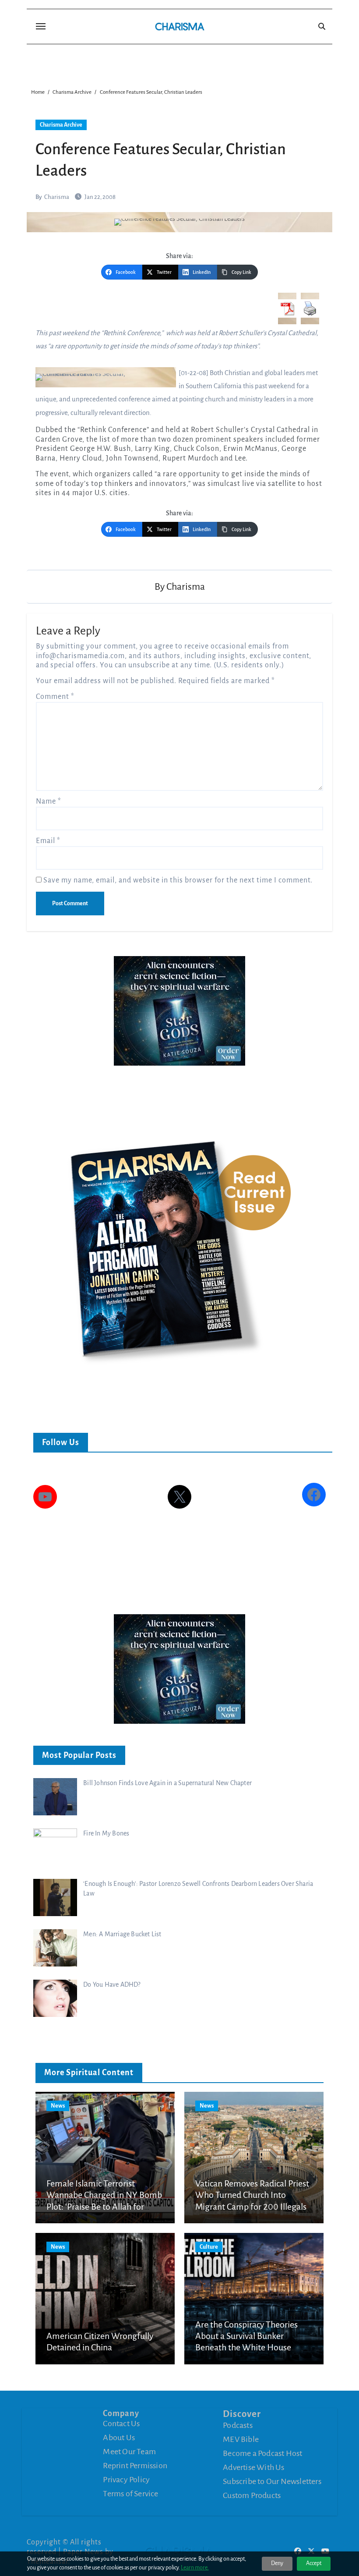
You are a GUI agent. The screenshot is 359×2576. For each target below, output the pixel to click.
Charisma (57, 197)
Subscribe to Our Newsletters (272, 2481)
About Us (119, 2438)
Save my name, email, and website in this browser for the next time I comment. (178, 880)
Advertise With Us (253, 2467)
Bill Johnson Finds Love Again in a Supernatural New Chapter (167, 1783)
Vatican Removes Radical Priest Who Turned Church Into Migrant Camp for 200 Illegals (252, 2195)
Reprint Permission (135, 2466)
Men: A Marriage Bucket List (122, 1934)
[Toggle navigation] (41, 26)
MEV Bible (241, 2439)
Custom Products (252, 2495)
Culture (209, 2247)
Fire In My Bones (106, 1833)
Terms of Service (130, 2494)
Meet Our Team (129, 2452)
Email (48, 841)
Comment (55, 697)
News (58, 2106)
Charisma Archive (61, 125)
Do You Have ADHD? (112, 1984)
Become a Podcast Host (262, 2453)
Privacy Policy (126, 2480)
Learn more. (195, 2568)
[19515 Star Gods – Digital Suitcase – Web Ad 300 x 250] (179, 1010)
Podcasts (238, 2425)
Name (49, 801)
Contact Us (121, 2424)
